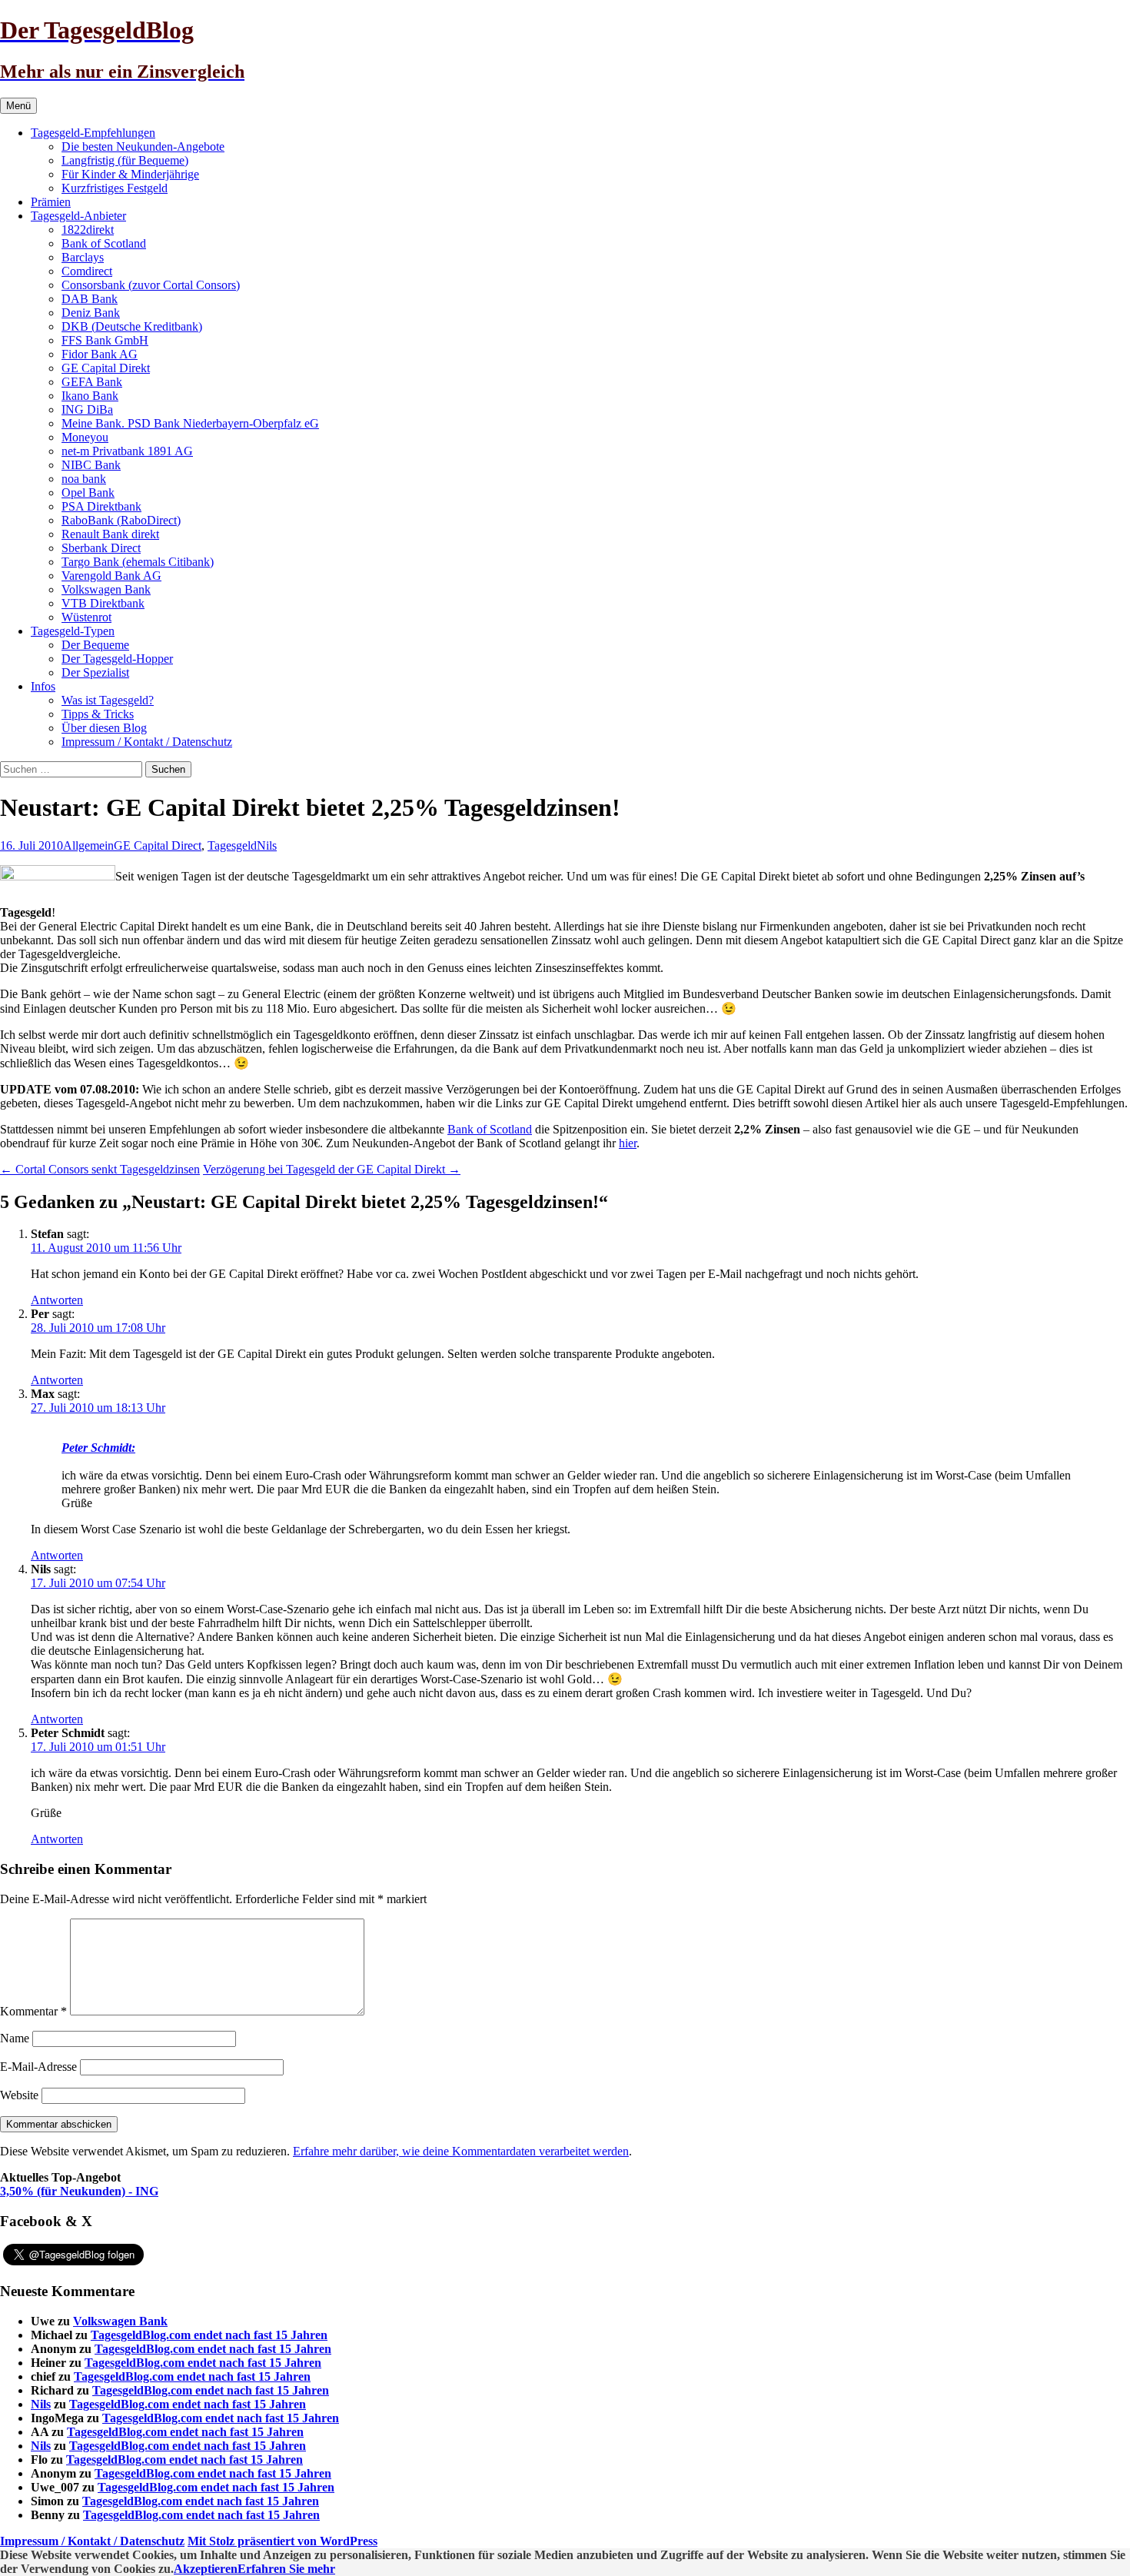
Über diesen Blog (104, 728)
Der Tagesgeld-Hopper (117, 659)
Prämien (51, 202)
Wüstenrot (86, 617)
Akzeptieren (206, 2569)
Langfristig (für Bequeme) (125, 160)
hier (628, 1143)
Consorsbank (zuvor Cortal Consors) (151, 285)
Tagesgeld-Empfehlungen (93, 133)
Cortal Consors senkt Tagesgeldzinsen (100, 1169)
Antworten (57, 1300)
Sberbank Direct (101, 548)
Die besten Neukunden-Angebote (143, 146)
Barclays (83, 257)
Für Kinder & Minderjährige (130, 174)
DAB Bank (90, 299)
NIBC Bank (91, 465)
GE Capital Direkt (106, 368)
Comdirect (87, 271)
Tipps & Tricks (98, 714)
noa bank (84, 479)
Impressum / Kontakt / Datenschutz (147, 742)
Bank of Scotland (104, 243)
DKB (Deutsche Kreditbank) (132, 326)
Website (19, 2095)
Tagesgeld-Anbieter (78, 216)
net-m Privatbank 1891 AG (127, 451)
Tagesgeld (232, 845)
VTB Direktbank (103, 603)
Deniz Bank (91, 313)
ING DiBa (87, 409)
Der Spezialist (95, 672)
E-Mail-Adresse (38, 2067)
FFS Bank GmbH (105, 340)
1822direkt (88, 230)
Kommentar (33, 2011)
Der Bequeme (95, 645)
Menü (18, 106)
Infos (43, 686)
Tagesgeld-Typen (73, 631)
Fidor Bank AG (100, 354)
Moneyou (85, 437)
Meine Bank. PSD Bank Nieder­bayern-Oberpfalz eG (190, 423)
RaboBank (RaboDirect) (121, 520)
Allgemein (88, 845)
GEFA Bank (92, 382)
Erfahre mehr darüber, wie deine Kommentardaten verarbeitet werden (461, 2151)
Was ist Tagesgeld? (108, 700)
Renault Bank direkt (110, 534)
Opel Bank (88, 493)
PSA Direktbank (101, 506)
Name (15, 2038)
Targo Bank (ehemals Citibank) (138, 562)
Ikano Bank (90, 396)
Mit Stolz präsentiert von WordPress (282, 2541)
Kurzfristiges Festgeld (115, 188)
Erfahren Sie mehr (286, 2569)
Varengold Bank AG (111, 576)
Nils (267, 845)
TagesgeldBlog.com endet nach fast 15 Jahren (209, 2335)
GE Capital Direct (158, 845)
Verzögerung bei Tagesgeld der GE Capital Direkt (332, 1169)
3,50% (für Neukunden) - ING (79, 2191)
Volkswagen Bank (106, 589)
